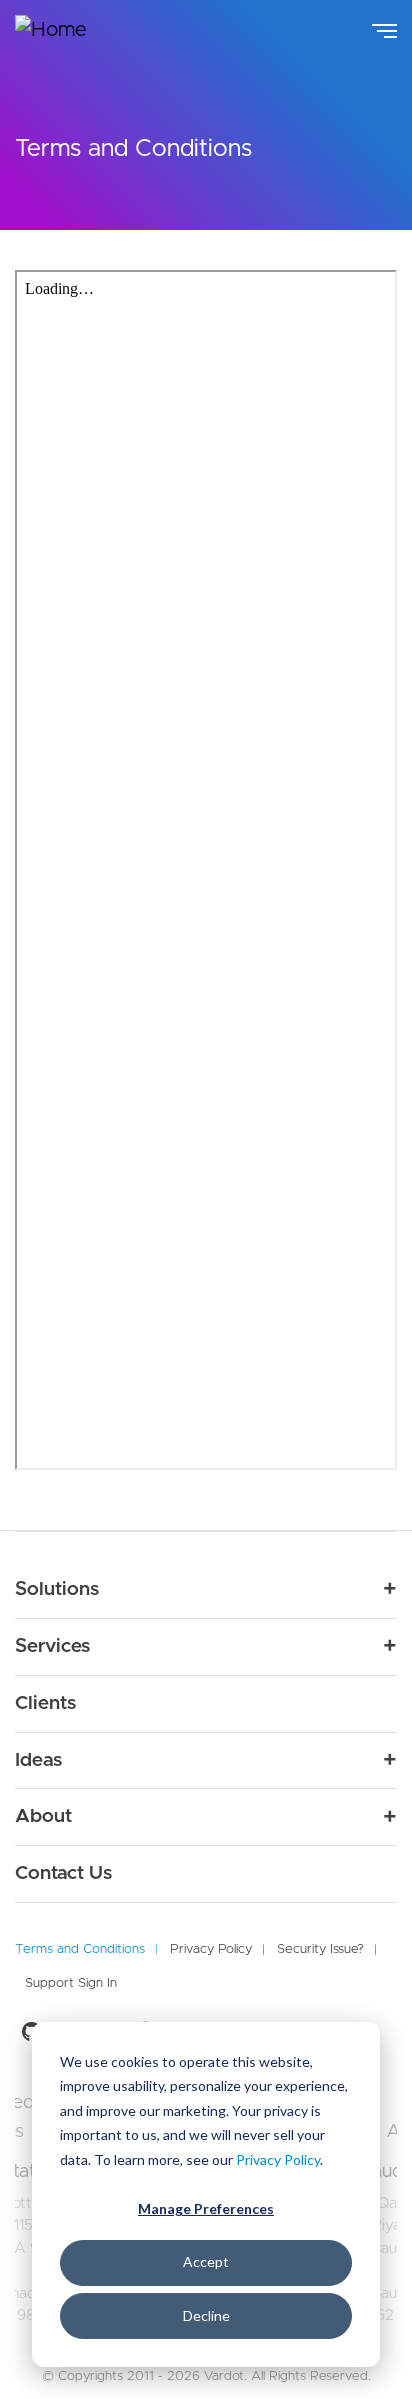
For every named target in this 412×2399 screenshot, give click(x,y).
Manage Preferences (206, 2208)
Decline (206, 2315)
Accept (206, 2261)
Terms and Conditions (80, 1949)
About (43, 1816)
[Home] (65, 30)
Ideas (38, 1760)
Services (52, 1646)
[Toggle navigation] (384, 29)
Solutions (57, 1589)
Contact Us (63, 1873)
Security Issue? (320, 1949)
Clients (45, 1703)
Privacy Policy (278, 2159)
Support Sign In (71, 1983)
